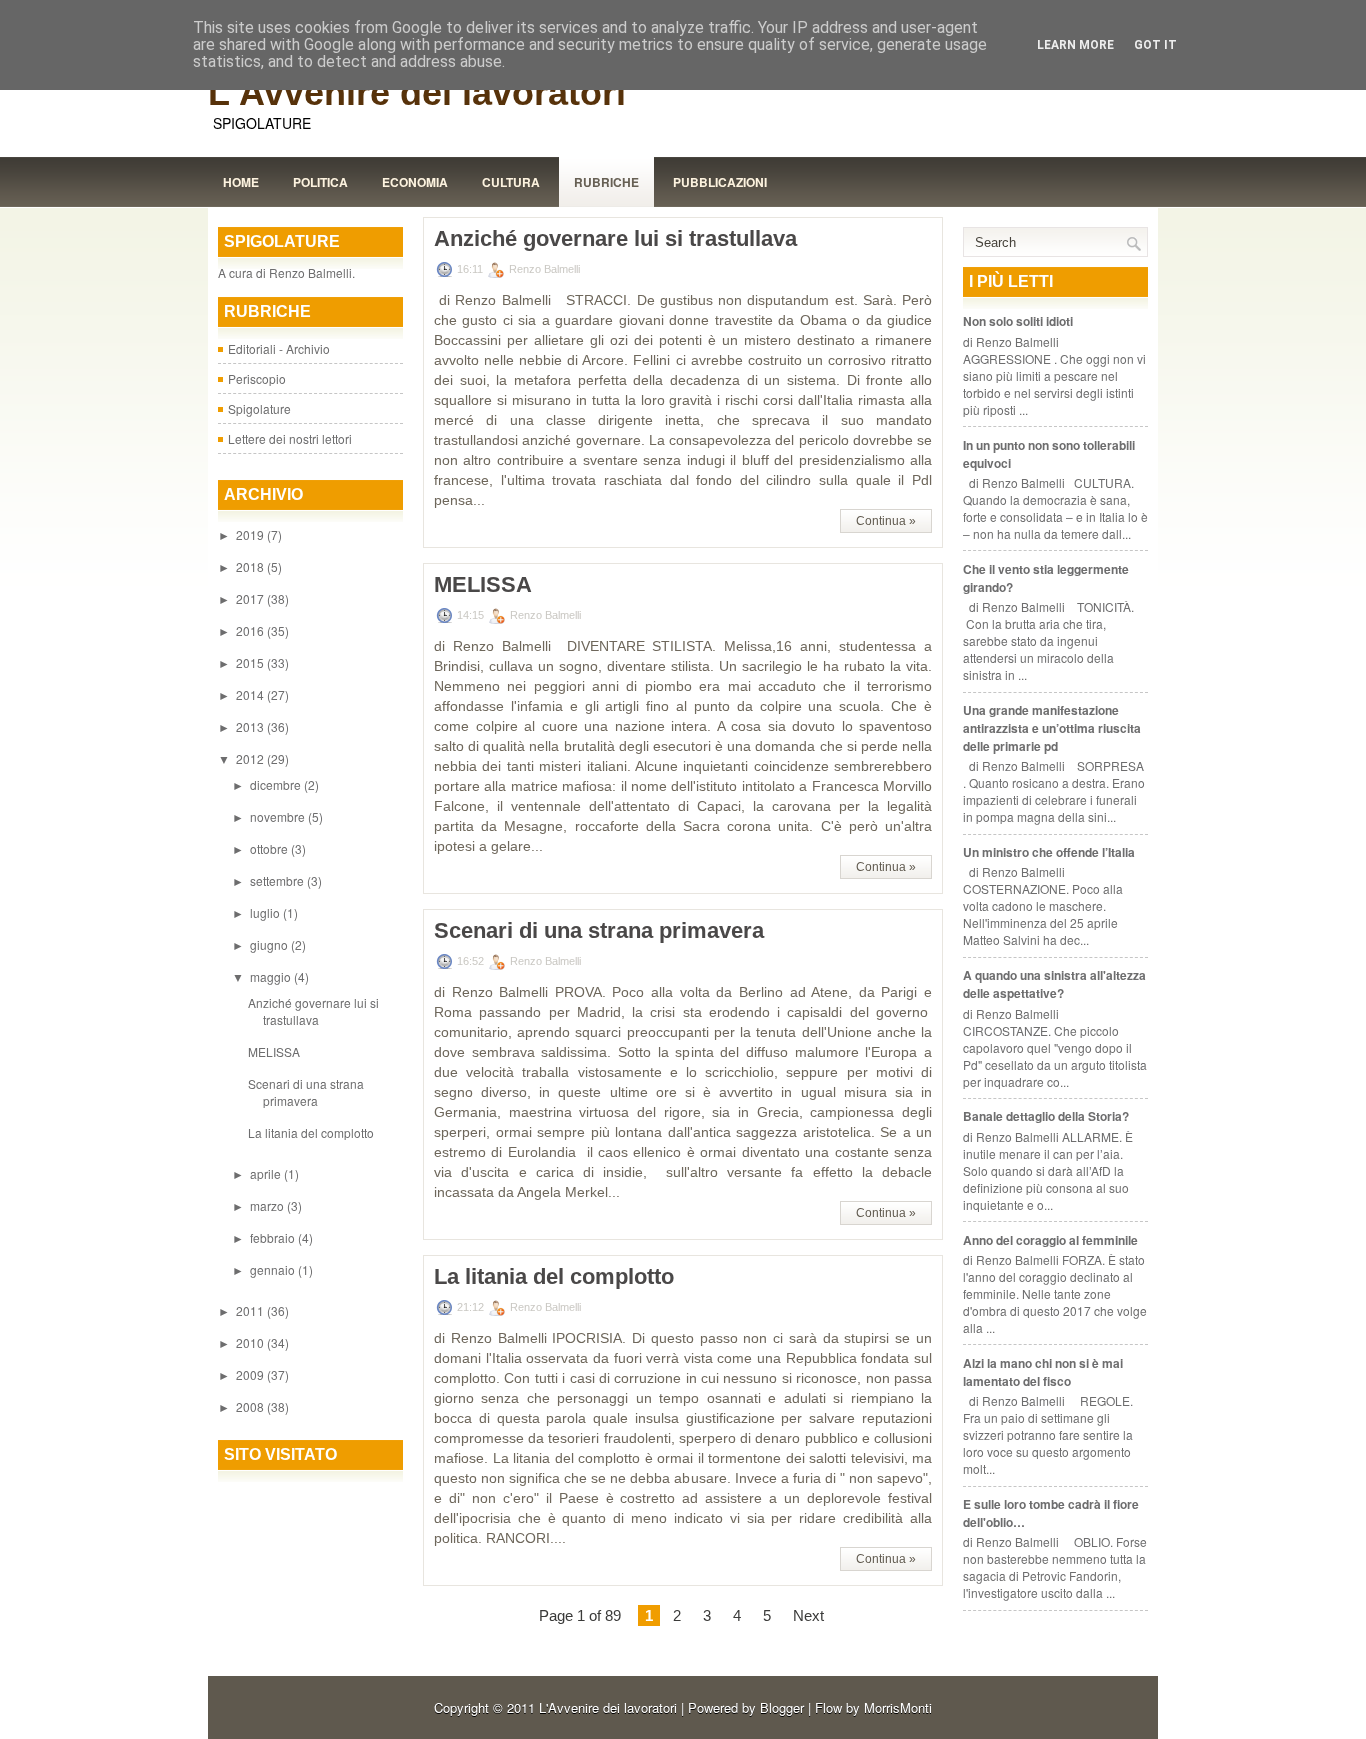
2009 (251, 1374)
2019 (251, 534)
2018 (251, 566)
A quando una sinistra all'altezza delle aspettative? (1054, 984)
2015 (251, 662)
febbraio (274, 1237)
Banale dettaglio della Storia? (1046, 1116)
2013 (251, 726)
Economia (415, 182)
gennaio (274, 1269)
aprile (267, 1173)
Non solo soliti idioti (1018, 321)
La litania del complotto (311, 1132)
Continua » (886, 521)
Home (241, 182)
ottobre (270, 848)
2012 (251, 758)
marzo (268, 1205)
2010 (251, 1342)
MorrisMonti (898, 1707)
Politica (320, 182)
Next (808, 1615)
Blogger (782, 1707)
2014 (251, 694)
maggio (272, 976)
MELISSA (274, 1051)
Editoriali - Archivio (279, 348)
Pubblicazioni (720, 182)
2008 (251, 1406)
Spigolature (259, 408)
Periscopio (257, 378)
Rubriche (606, 182)
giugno (270, 944)
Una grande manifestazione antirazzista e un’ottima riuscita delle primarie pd (1052, 728)
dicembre (277, 784)
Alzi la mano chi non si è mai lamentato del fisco (1043, 1372)
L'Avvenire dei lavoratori (417, 92)
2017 (251, 598)
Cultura (511, 182)
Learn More (1075, 45)
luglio (266, 912)
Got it (1155, 45)
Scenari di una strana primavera (306, 1092)
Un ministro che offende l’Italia (1049, 852)
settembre (278, 880)
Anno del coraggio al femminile (1050, 1240)
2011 (251, 1310)
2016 (251, 630)
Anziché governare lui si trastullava (313, 1011)
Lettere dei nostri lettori (290, 438)
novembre (279, 816)
